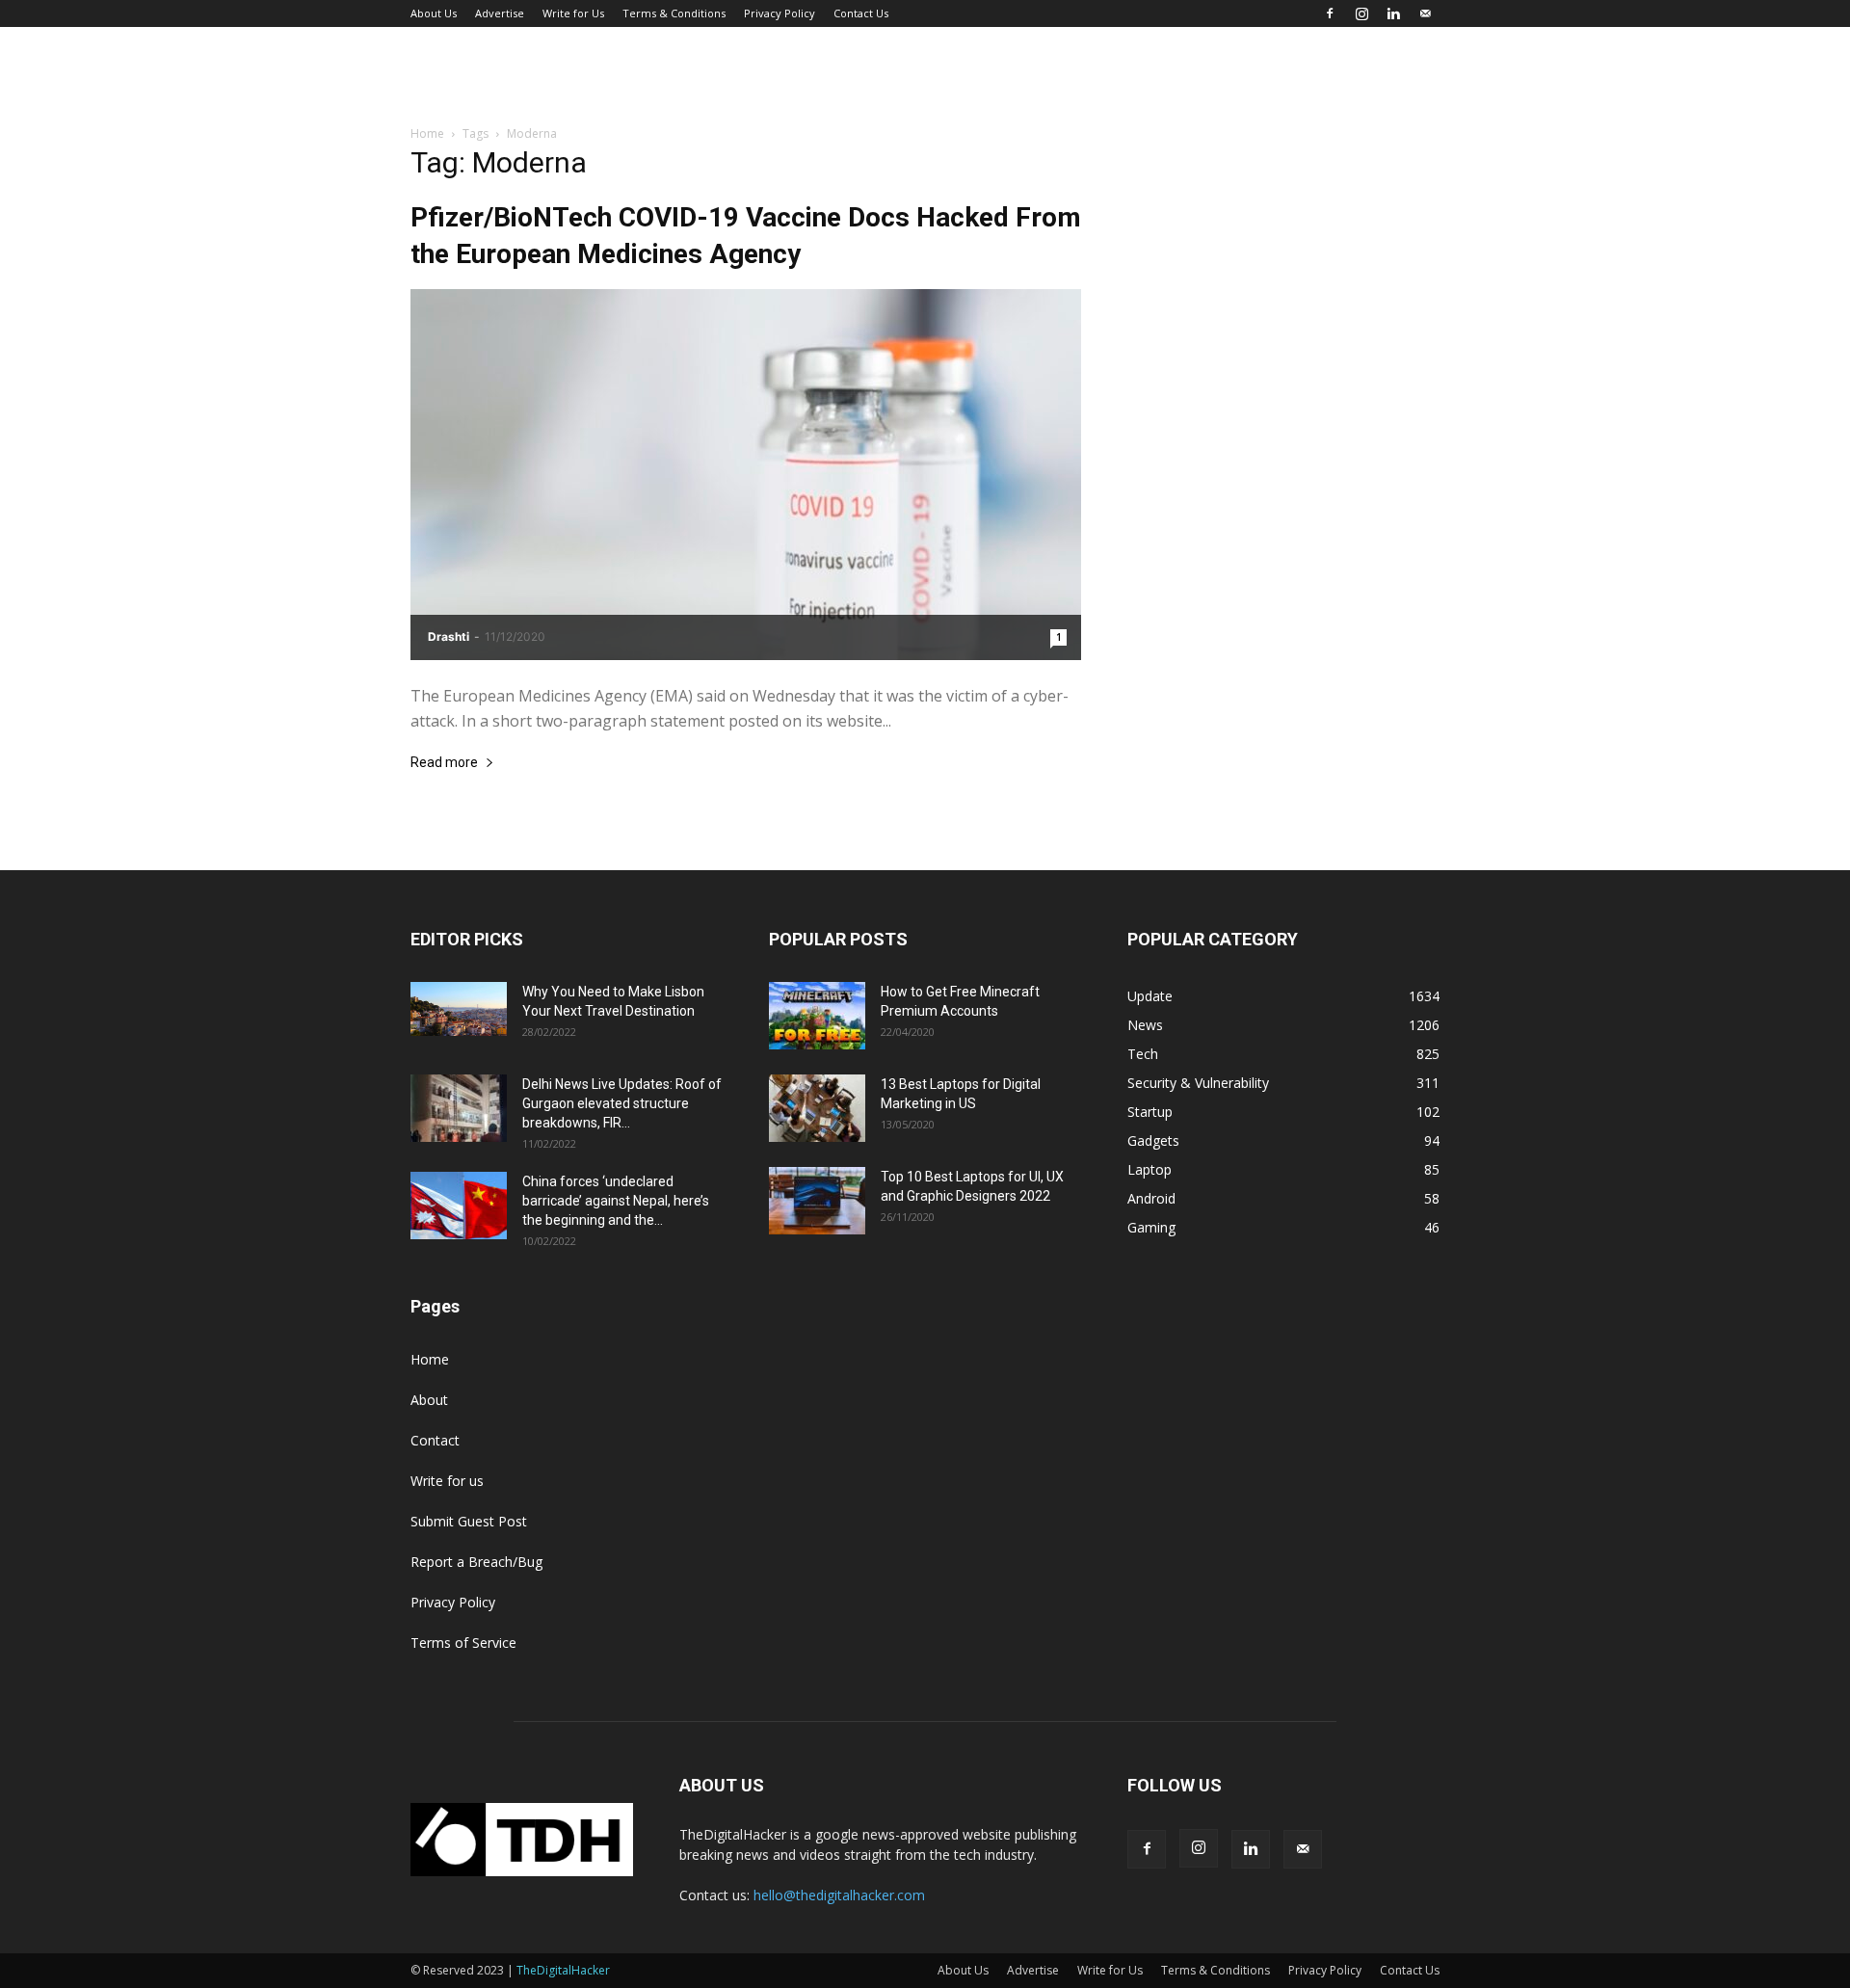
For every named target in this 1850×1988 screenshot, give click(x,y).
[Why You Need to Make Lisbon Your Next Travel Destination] (459, 1009)
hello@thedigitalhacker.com (839, 1895)
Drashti (449, 636)
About (429, 1400)
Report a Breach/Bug (476, 1562)
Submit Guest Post (469, 1521)
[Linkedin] (1393, 13)
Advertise (500, 13)
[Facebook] (1330, 13)
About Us (434, 13)
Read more (444, 763)
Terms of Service (463, 1643)
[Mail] (1425, 13)
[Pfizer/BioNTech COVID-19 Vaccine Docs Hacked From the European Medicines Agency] (746, 475)
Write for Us (573, 13)
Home (427, 133)
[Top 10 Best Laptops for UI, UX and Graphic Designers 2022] (817, 1201)
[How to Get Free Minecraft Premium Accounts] (817, 1016)
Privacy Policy (780, 13)
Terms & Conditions (674, 13)
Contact (435, 1440)
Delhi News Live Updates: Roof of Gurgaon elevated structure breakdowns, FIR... (622, 1103)
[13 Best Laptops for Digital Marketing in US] (817, 1108)
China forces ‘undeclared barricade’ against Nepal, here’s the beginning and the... (616, 1201)
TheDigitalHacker (563, 1970)
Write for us (447, 1481)
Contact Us (861, 13)
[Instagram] (1361, 13)
